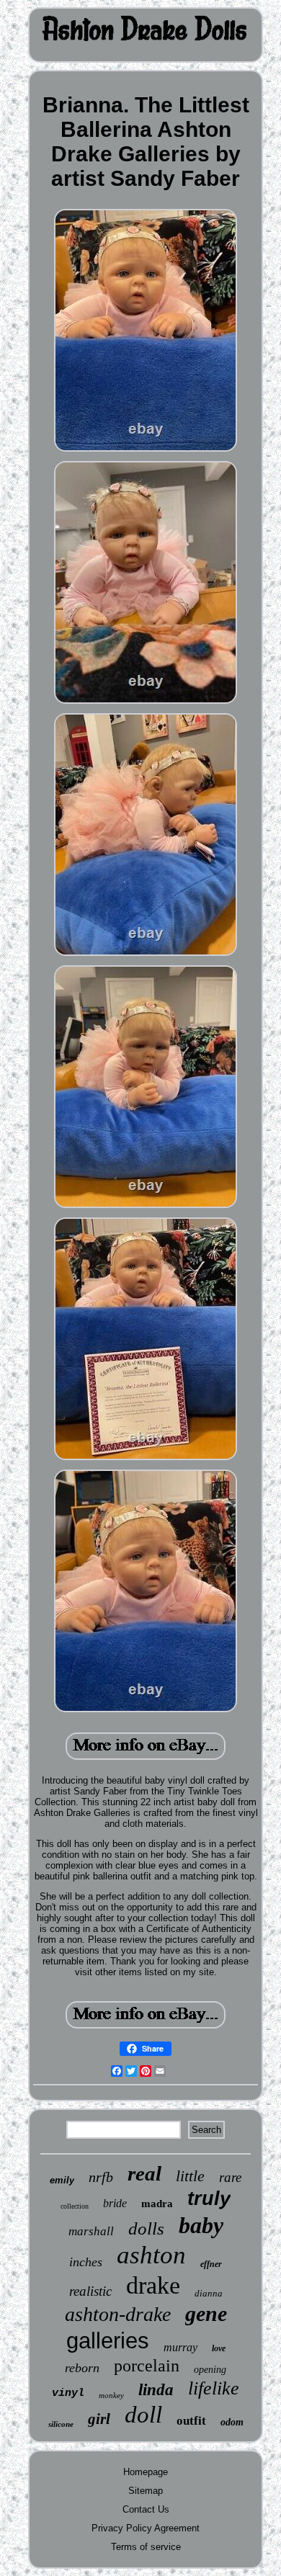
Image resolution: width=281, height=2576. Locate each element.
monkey (111, 2395)
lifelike (214, 2388)
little (190, 2176)
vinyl (68, 2393)
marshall (91, 2231)
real (144, 2173)
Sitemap (146, 2491)
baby (201, 2225)
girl (99, 2419)
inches (86, 2262)
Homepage (146, 2472)
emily (62, 2180)
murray (180, 2347)
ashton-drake (118, 2314)
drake (153, 2285)
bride (115, 2203)
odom (232, 2422)
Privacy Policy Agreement (146, 2528)
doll (143, 2415)
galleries (108, 2341)
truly (209, 2199)
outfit (191, 2421)
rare (230, 2177)
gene (206, 2313)
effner (211, 2264)
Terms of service (146, 2547)
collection (75, 2206)
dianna (209, 2293)
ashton (151, 2255)
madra (157, 2204)
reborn (82, 2368)
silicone (61, 2424)
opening (210, 2370)
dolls (146, 2228)
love (219, 2348)
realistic (90, 2291)
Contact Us (146, 2509)
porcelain (147, 2366)
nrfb (101, 2177)
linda (156, 2390)
